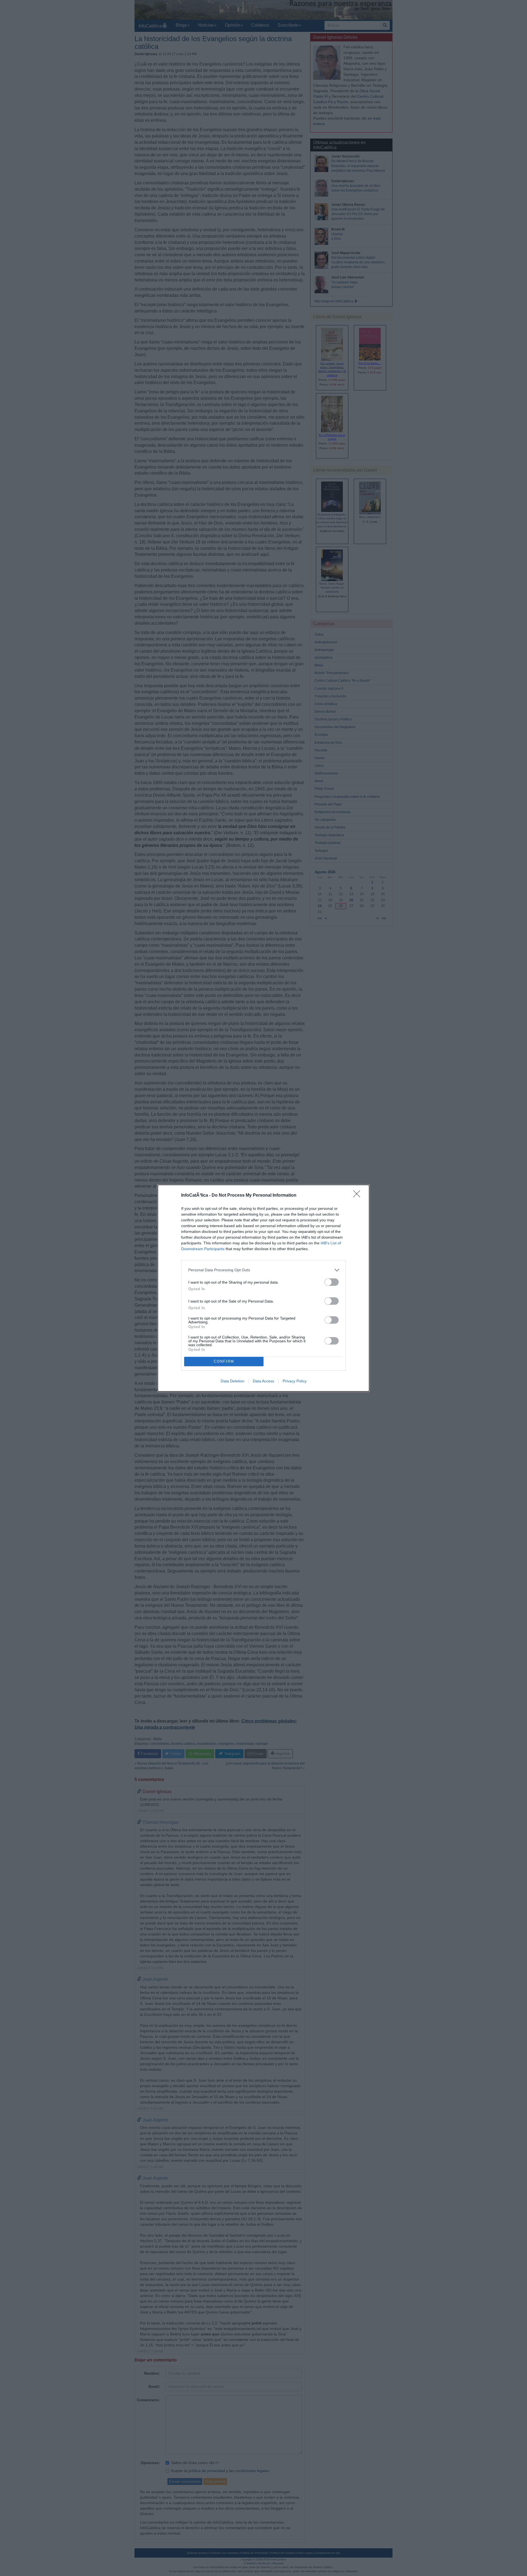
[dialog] (263, 1288)
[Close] (358, 1196)
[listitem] (263, 1270)
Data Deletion (232, 1381)
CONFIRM (224, 1361)
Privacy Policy (295, 1381)
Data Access (263, 1381)
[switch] (332, 1282)
